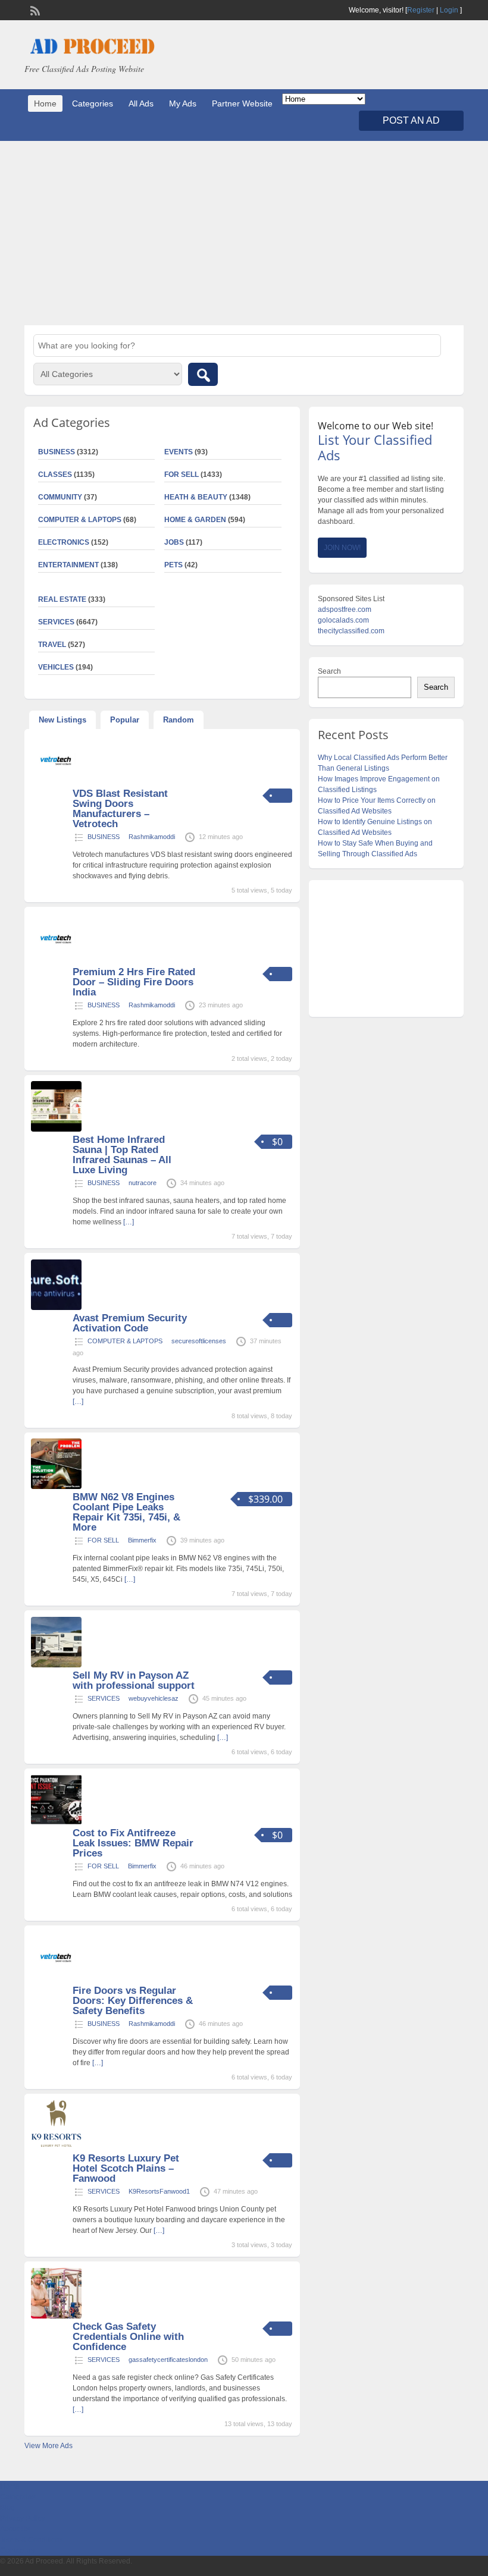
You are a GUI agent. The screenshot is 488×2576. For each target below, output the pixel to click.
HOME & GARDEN (195, 520)
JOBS (174, 542)
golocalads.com (343, 620)
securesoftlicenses (199, 1341)
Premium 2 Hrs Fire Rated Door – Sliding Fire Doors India (134, 982)
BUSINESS (104, 837)
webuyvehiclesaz (154, 1698)
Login (449, 10)
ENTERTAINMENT (68, 565)
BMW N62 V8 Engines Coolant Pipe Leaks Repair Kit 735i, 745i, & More (126, 1512)
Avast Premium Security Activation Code (130, 1323)
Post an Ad (411, 120)
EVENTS (179, 452)
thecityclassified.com (351, 631)
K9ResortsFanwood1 (159, 2191)
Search (329, 671)
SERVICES (104, 1698)
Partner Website (242, 103)
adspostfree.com (345, 610)
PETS (173, 565)
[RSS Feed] (34, 10)
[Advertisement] (244, 233)
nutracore (143, 1183)
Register (421, 10)
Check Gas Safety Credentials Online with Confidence (128, 2337)
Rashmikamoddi (152, 837)
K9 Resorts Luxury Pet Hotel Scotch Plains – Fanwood (126, 2168)
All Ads (141, 103)
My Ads (183, 103)
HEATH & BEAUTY (196, 497)
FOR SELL (182, 475)
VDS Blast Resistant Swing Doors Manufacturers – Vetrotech (120, 809)
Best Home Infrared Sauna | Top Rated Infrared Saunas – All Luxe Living (122, 1155)
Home (45, 103)
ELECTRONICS (64, 542)
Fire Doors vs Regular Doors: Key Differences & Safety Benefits (133, 2001)
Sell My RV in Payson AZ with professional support (134, 1680)
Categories (93, 103)
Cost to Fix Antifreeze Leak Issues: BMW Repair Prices (133, 1843)
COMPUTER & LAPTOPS (80, 520)
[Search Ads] (203, 374)
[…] (129, 1222)
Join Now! (342, 548)
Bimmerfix (142, 1540)
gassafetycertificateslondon (168, 2360)
